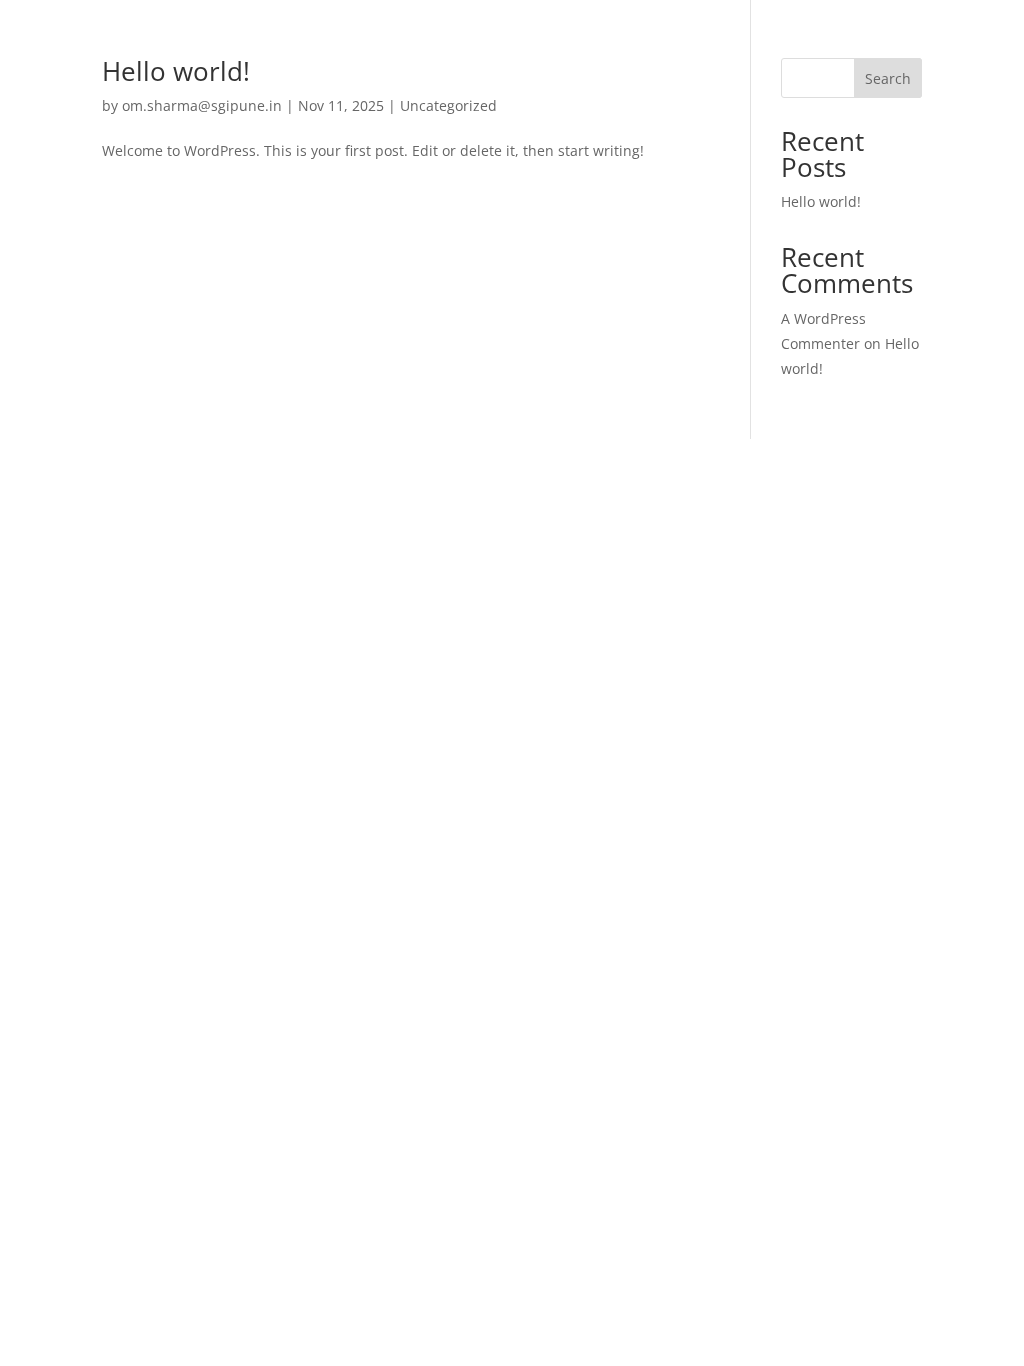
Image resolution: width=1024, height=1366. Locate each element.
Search (888, 78)
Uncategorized (448, 105)
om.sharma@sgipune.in (202, 105)
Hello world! (176, 71)
